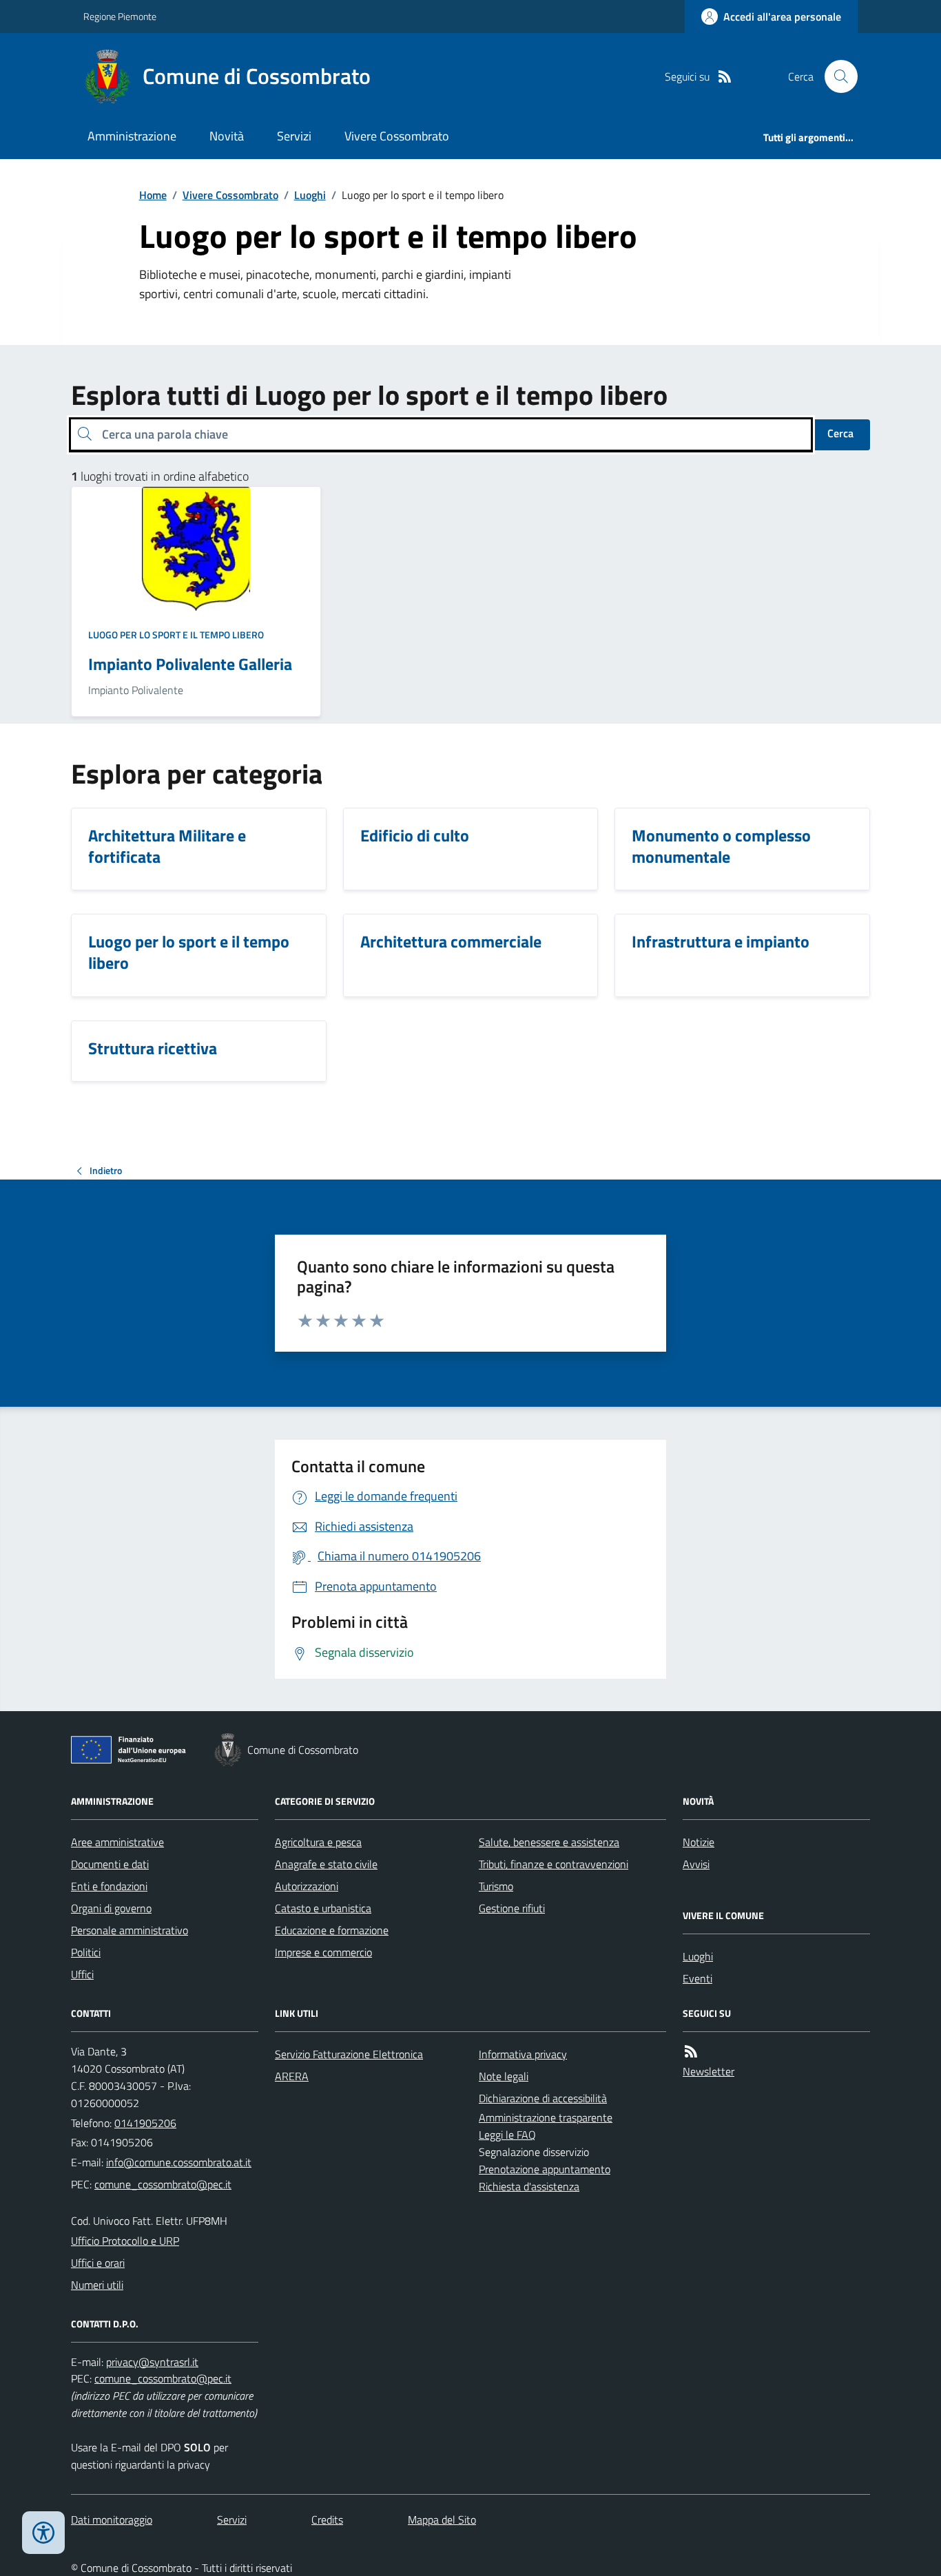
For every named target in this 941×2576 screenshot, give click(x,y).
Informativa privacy (523, 2054)
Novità (227, 136)
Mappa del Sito (442, 2520)
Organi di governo (111, 1908)
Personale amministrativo (130, 1930)
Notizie (699, 1842)
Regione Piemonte (120, 16)
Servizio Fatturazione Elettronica (349, 2054)
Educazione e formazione (332, 1930)
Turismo (496, 1886)
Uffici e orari (98, 2263)
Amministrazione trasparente (546, 2117)
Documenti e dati (110, 1864)
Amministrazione (132, 136)
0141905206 (145, 2123)
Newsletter (709, 2071)
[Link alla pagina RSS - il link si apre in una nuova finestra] (725, 77)
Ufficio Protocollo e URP (125, 2241)
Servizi (294, 136)
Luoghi (310, 195)
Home (153, 195)
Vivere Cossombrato (397, 136)
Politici (86, 1952)
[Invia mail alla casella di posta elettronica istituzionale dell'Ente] (179, 2162)
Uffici (82, 1974)
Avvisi (696, 1864)
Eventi (697, 1978)
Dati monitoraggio (112, 2520)
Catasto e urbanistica (323, 1908)
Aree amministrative (117, 1842)
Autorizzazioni (307, 1886)
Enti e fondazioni (109, 1886)
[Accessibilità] (43, 2533)
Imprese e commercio (323, 1952)
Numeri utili (97, 2285)
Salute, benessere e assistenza (549, 1842)
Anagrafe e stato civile (326, 1864)
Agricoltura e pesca (318, 1842)
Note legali (504, 2076)
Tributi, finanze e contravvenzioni (554, 1864)
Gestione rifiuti (512, 1908)
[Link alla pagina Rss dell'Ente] (691, 2052)
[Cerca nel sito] (836, 76)
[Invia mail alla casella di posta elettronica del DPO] (152, 2362)
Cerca (840, 433)
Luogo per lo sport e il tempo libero (176, 635)
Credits (327, 2520)
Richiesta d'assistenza (529, 2186)
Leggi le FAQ (507, 2135)
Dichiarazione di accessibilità (543, 2098)
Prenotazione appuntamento (545, 2169)
